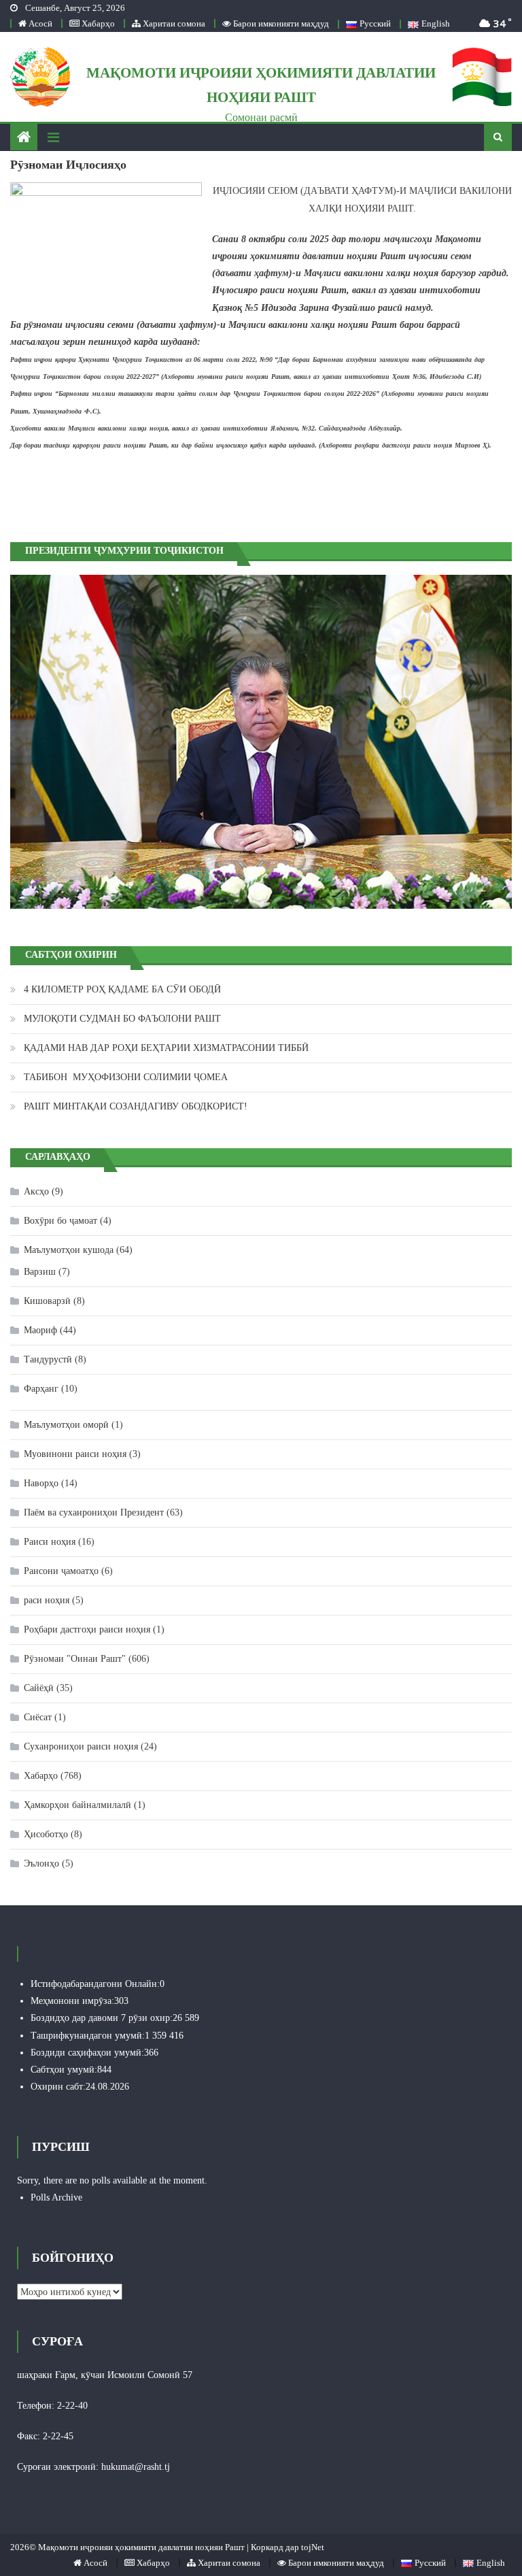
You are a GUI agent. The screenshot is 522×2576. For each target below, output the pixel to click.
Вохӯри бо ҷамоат (60, 1221)
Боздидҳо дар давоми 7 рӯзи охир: (102, 2018)
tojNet (313, 2547)
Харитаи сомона (173, 23)
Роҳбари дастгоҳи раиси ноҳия (87, 1629)
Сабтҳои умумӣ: (64, 2070)
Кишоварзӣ (47, 1301)
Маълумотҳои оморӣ (66, 1425)
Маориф (40, 1330)
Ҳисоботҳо (46, 1834)
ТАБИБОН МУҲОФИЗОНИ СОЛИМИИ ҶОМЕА (126, 1077)
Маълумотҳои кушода (69, 1250)
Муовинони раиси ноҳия (75, 1454)
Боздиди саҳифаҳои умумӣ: (87, 2053)
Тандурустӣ (48, 1359)
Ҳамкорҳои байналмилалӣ (77, 1805)
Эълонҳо (41, 1863)
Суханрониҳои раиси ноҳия (81, 1746)
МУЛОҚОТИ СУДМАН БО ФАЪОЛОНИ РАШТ (122, 1019)
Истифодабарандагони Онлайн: (95, 1984)
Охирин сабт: (58, 2087)
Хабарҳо (97, 23)
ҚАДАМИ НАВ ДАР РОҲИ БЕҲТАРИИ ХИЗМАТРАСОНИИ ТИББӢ (166, 1048)
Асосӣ (39, 23)
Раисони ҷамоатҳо (61, 1571)
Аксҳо (36, 1191)
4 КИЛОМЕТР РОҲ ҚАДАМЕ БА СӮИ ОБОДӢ (122, 989)
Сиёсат (38, 1717)
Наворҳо (41, 1483)
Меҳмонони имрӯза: (72, 2001)
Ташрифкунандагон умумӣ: (88, 2036)
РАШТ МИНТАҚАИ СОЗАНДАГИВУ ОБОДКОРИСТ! (136, 1106)
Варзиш (40, 1272)
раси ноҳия (47, 1600)
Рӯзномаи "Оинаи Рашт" (75, 1659)
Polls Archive (56, 2197)
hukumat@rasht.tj (136, 2467)
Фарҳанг (41, 1389)
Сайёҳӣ (39, 1688)
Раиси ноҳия (50, 1542)
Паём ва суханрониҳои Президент (94, 1512)
